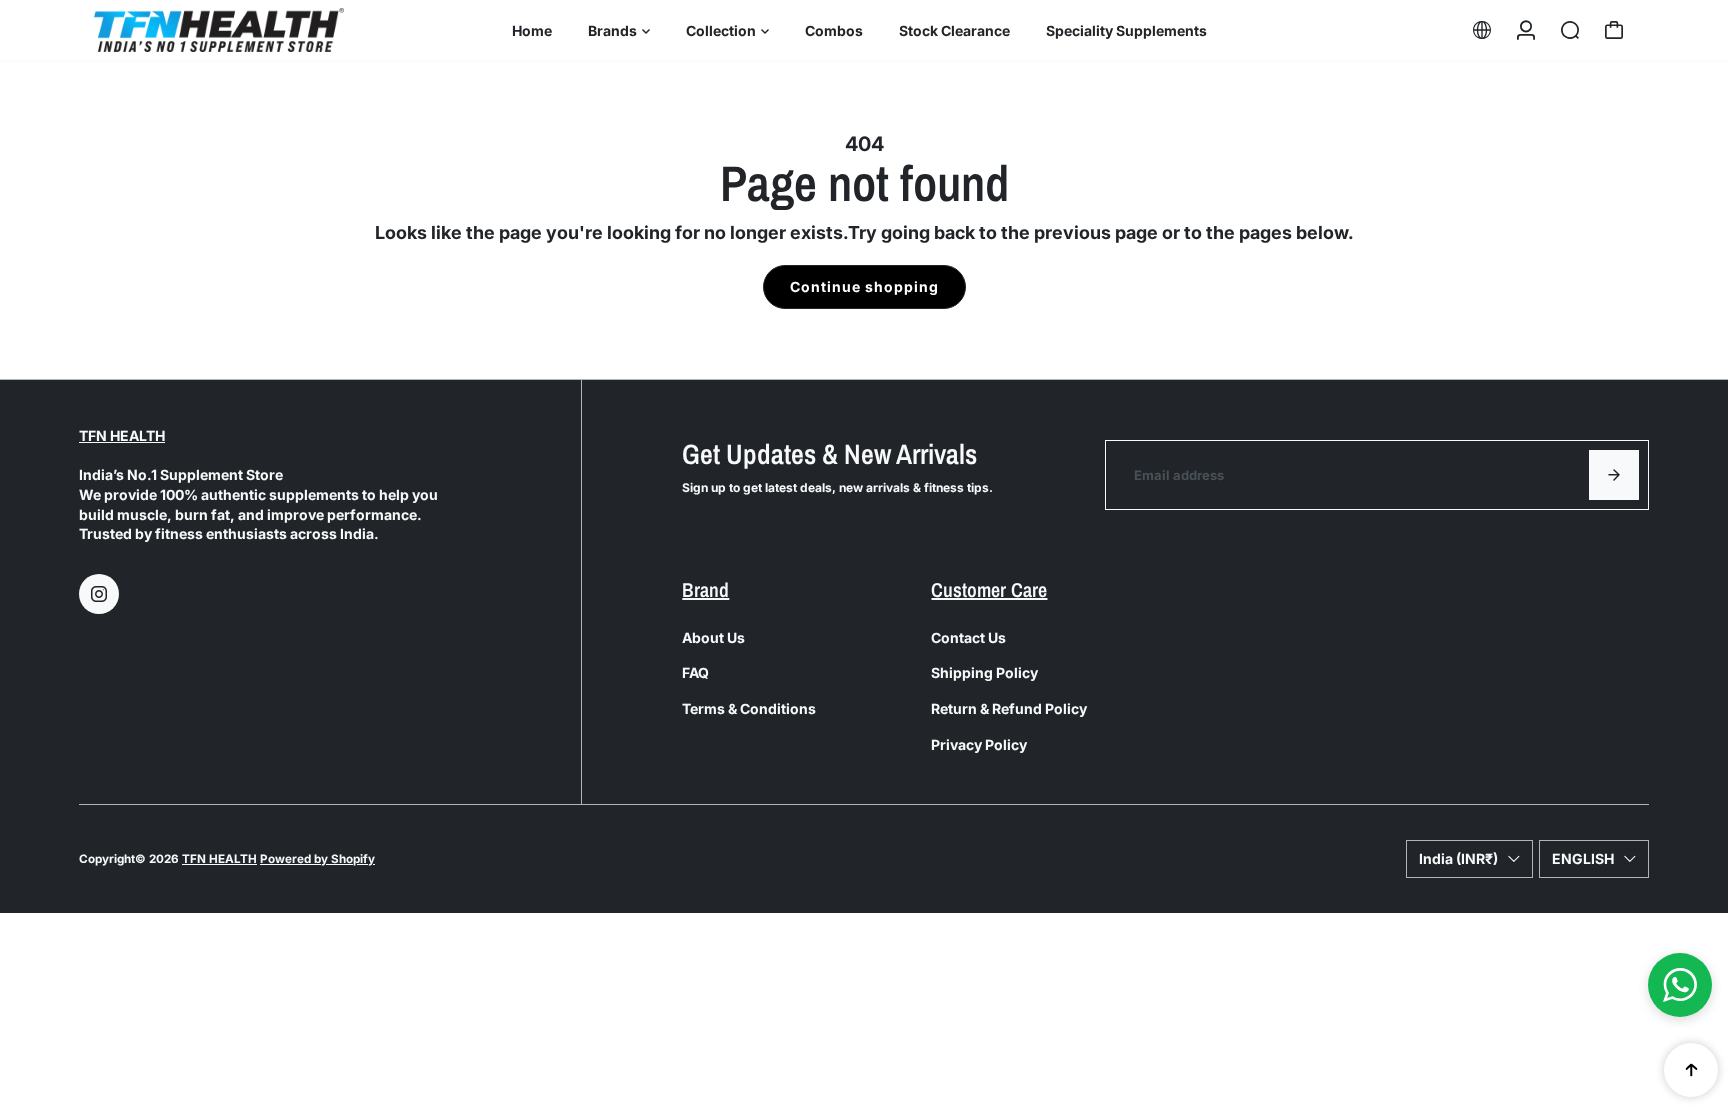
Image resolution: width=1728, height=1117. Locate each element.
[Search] (1570, 30)
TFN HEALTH (122, 435)
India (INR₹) (1458, 858)
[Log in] (1526, 30)
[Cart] (1614, 30)
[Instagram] (99, 594)
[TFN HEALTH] (219, 29)
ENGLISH (1583, 858)
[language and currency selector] (1482, 30)
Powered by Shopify (317, 859)
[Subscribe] (1614, 475)
